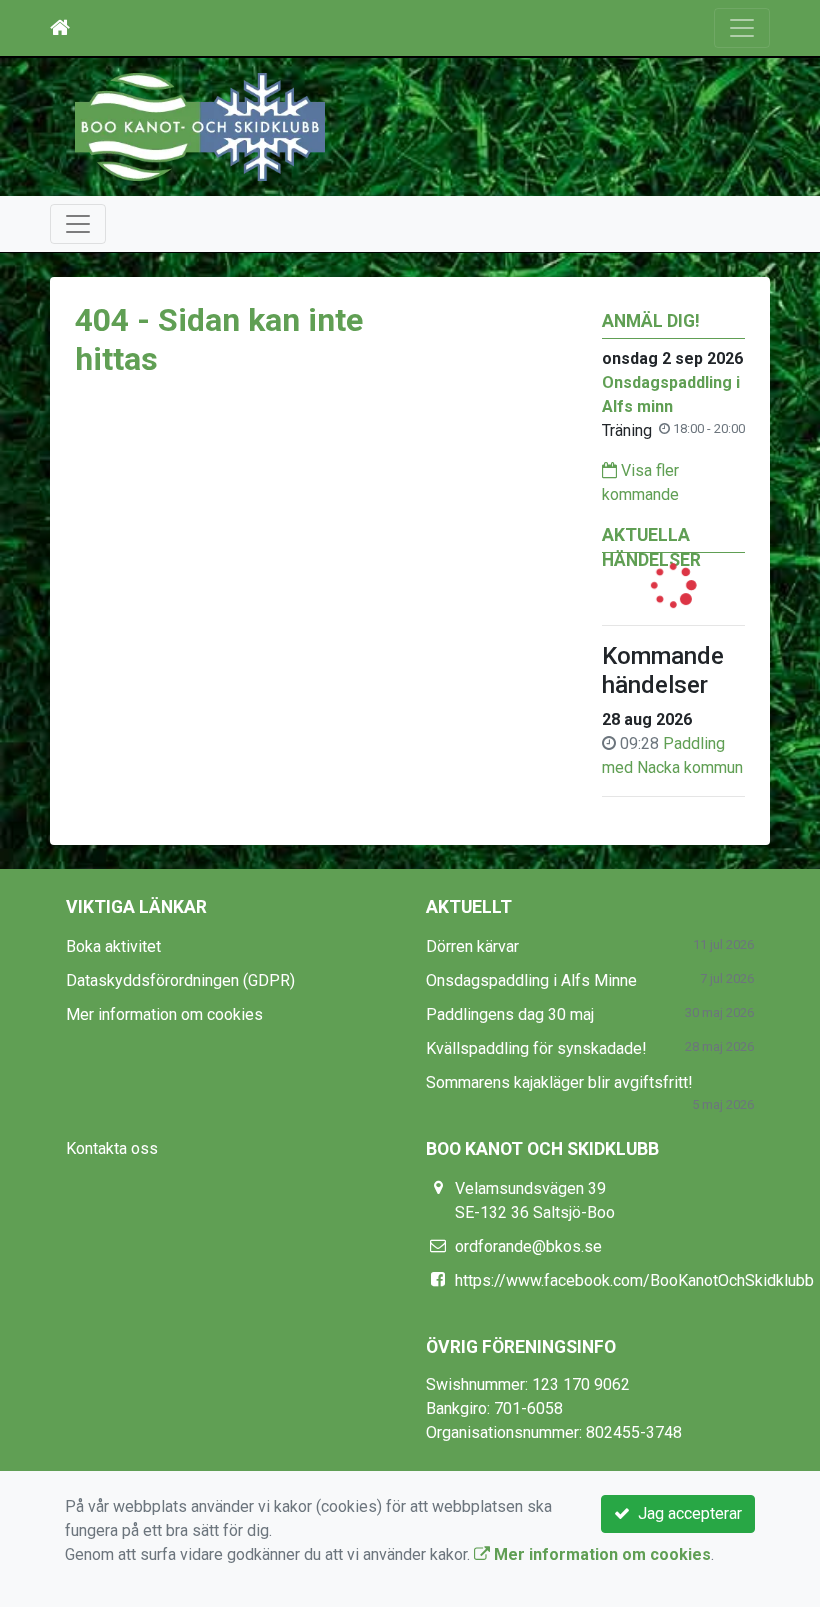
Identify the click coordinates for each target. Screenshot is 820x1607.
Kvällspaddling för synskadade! (536, 1048)
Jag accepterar (686, 1513)
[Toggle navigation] (742, 28)
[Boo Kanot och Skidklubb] (200, 125)
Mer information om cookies (164, 1014)
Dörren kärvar (472, 946)
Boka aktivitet (113, 946)
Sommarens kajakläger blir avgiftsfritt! (559, 1082)
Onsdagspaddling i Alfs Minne (531, 980)
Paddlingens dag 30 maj (510, 1014)
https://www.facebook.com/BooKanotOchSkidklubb (634, 1280)
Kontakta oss (112, 1148)
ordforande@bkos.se (528, 1246)
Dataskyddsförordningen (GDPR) (180, 980)
